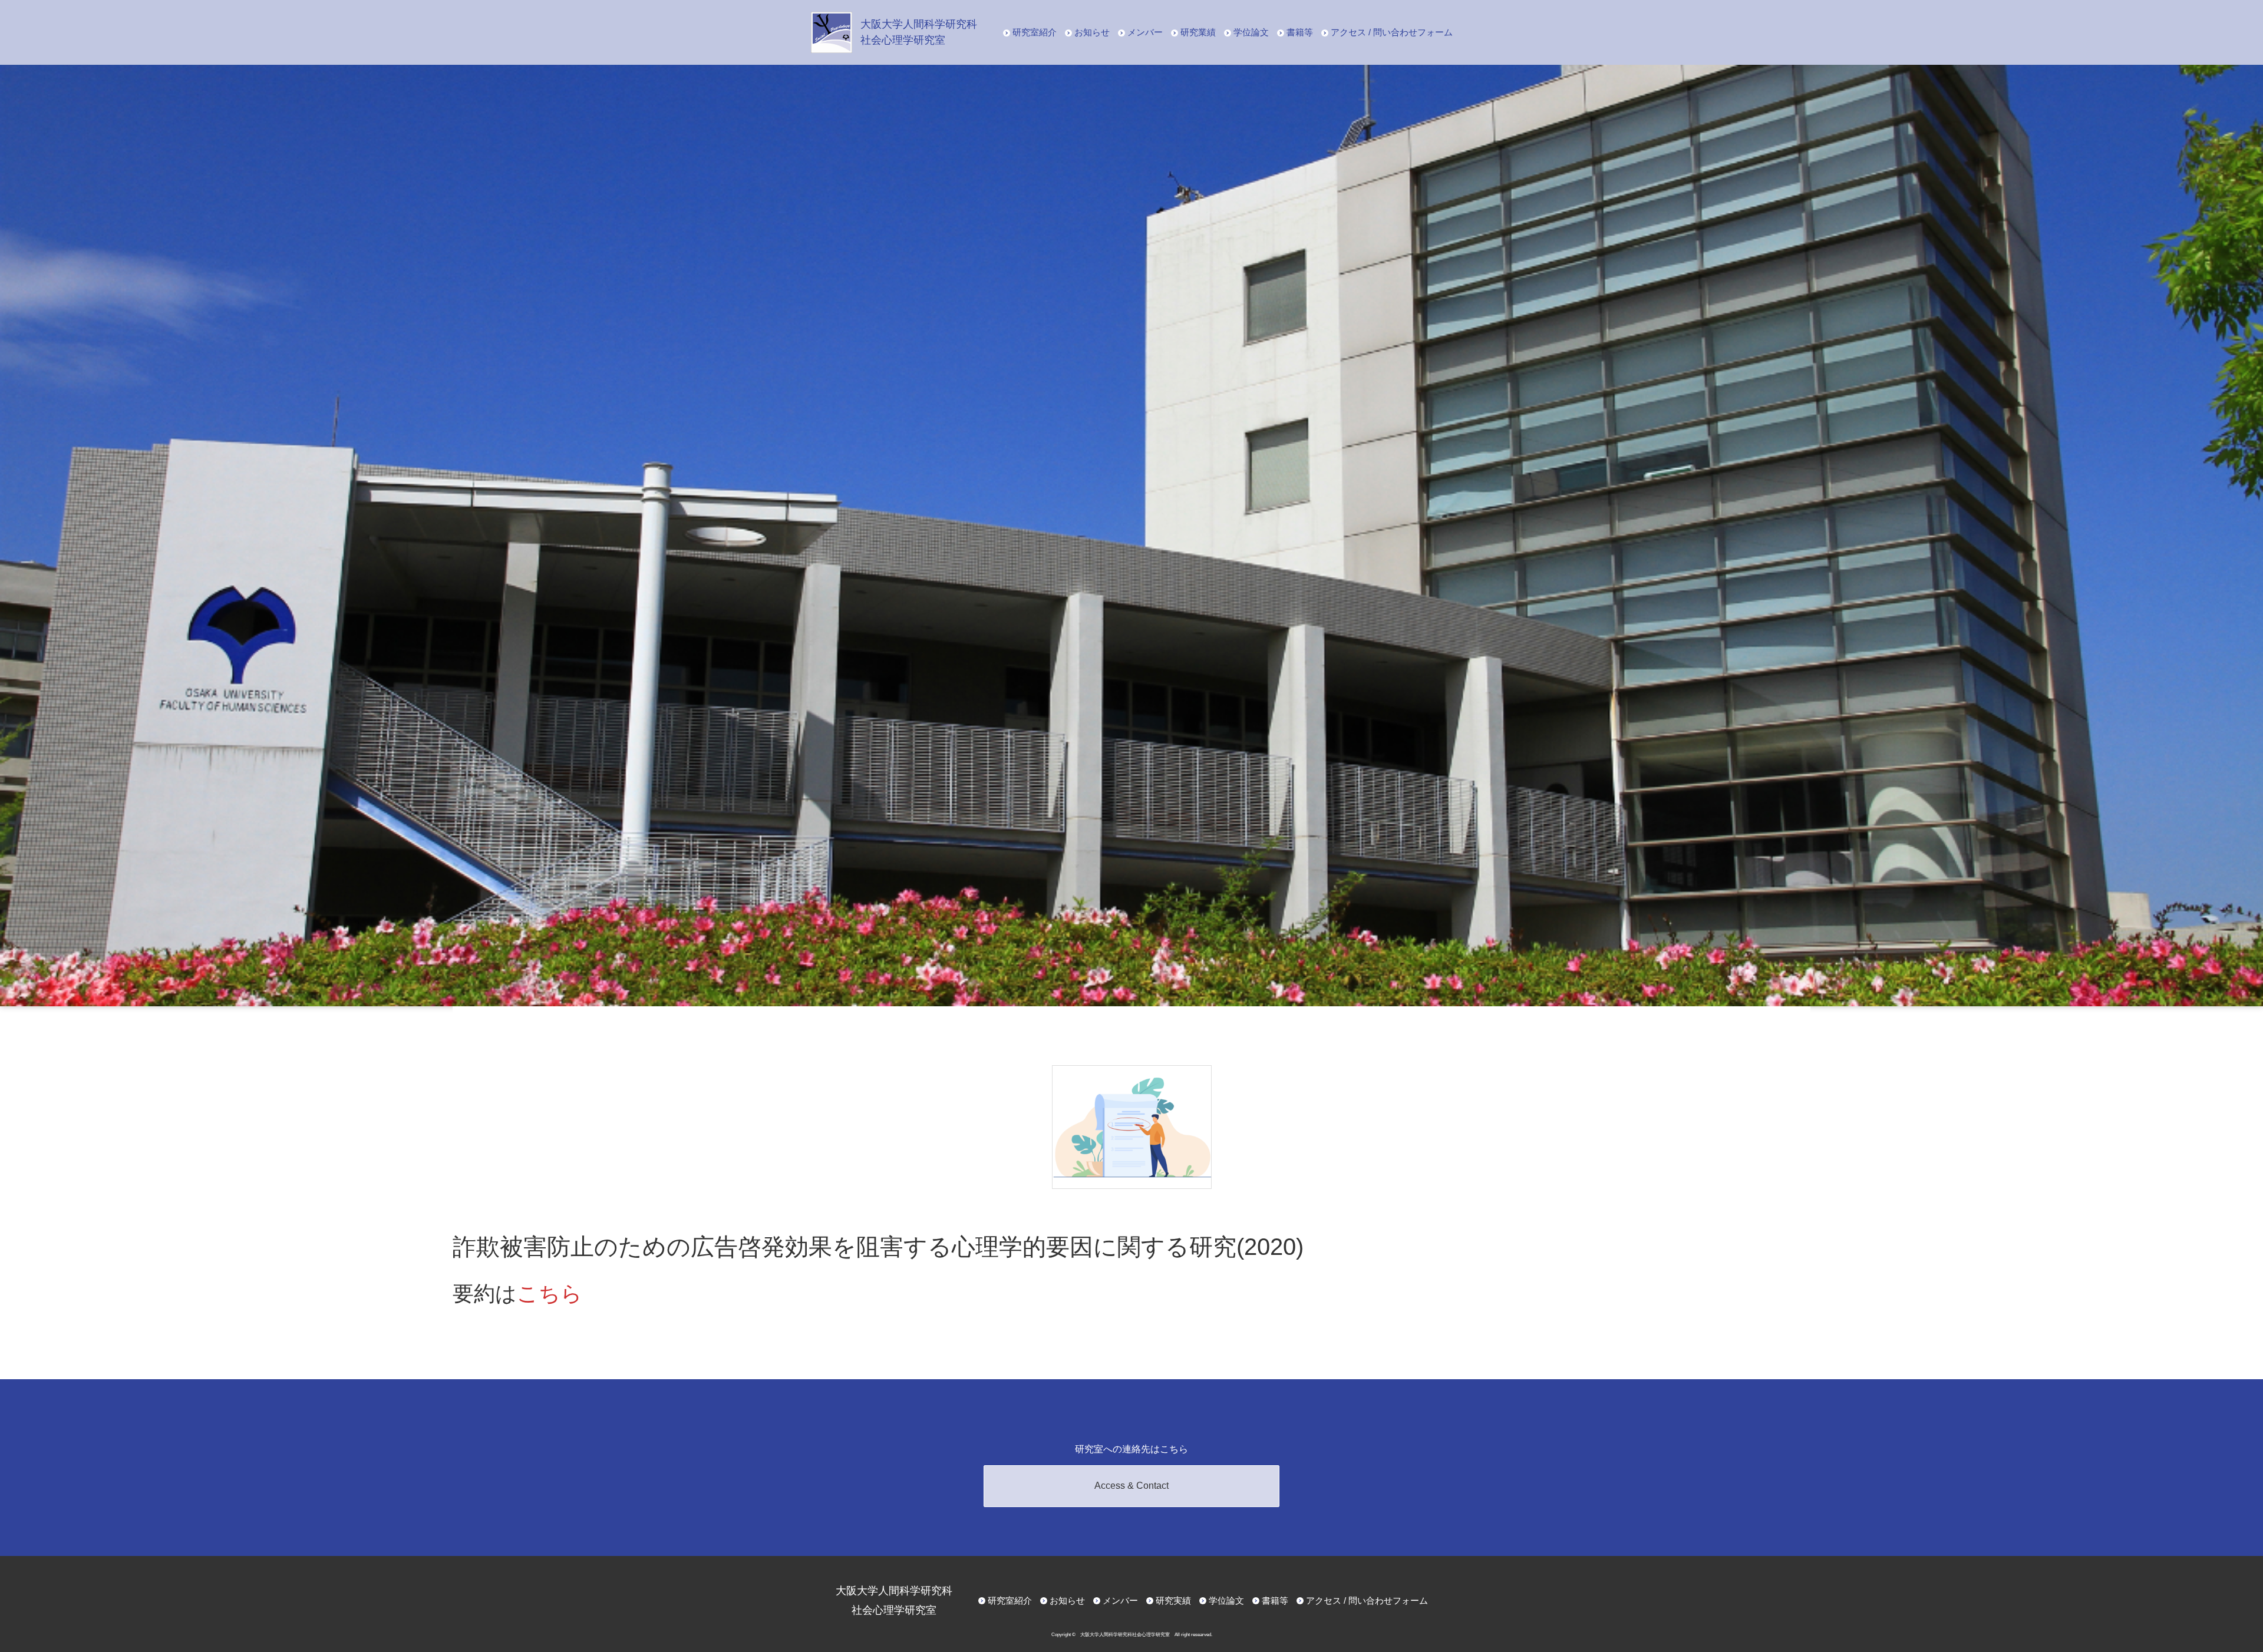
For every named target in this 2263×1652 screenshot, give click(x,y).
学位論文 (1251, 32)
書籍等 (1300, 32)
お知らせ (1092, 32)
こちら (550, 1293)
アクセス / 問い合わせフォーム (1392, 32)
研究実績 (1173, 1600)
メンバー (1145, 32)
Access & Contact (1131, 1486)
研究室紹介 (1035, 32)
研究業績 (1198, 32)
